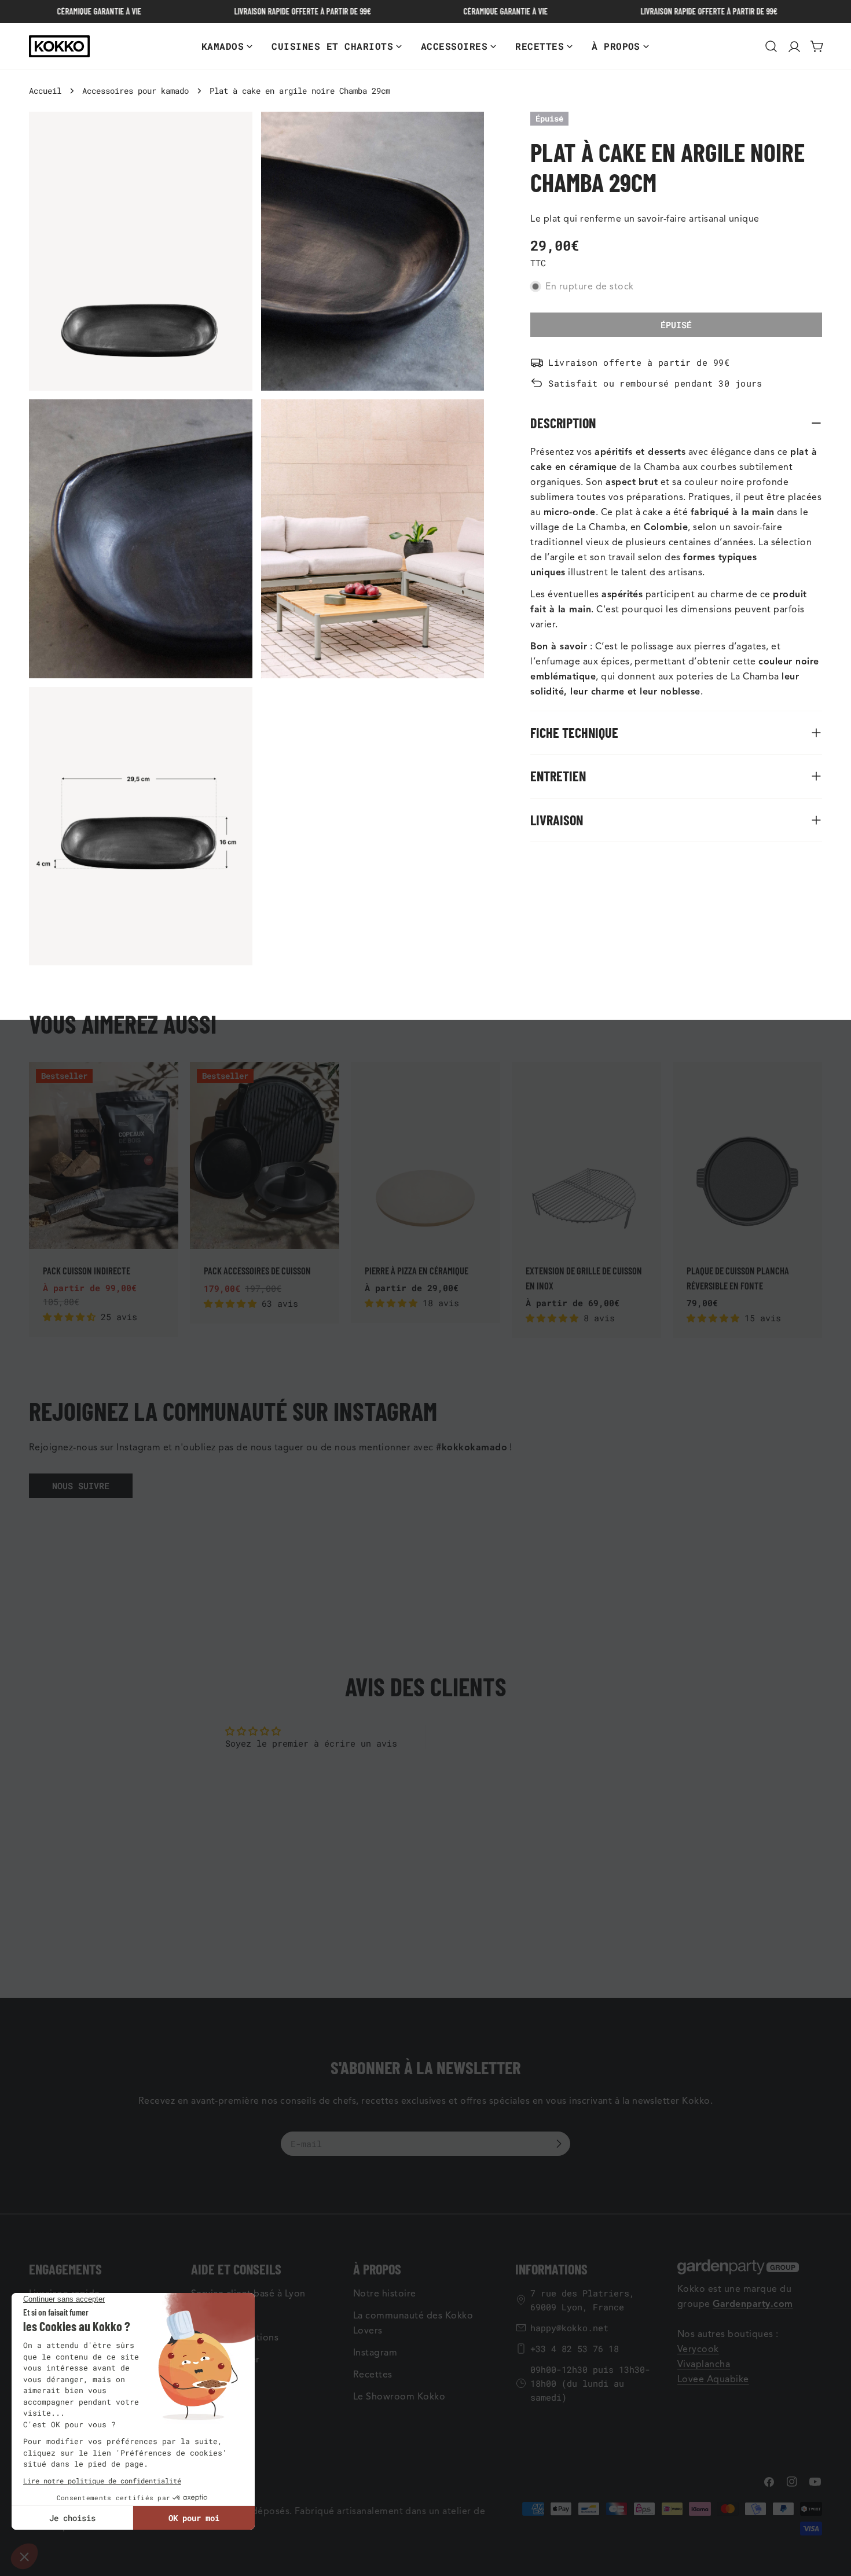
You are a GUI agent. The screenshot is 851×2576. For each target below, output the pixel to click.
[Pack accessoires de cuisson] (265, 1155)
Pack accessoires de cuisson (257, 1270)
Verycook (698, 2349)
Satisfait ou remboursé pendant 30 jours (655, 383)
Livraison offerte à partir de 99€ (639, 362)
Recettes (373, 2375)
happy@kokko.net (569, 2328)
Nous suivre (81, 1486)
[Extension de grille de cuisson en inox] (586, 1155)
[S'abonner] (559, 2144)
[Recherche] (771, 46)
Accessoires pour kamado (135, 91)
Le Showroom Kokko (399, 2397)
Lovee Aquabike (713, 2379)
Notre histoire (385, 2294)
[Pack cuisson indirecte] (104, 1155)
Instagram (375, 2353)
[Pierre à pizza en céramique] (425, 1155)
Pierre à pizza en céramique (417, 1270)
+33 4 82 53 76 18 (575, 2349)
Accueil (45, 91)
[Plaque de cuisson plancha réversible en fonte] (747, 1155)
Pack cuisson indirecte (87, 1270)
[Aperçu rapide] (163, 1086)
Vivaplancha (704, 2364)
